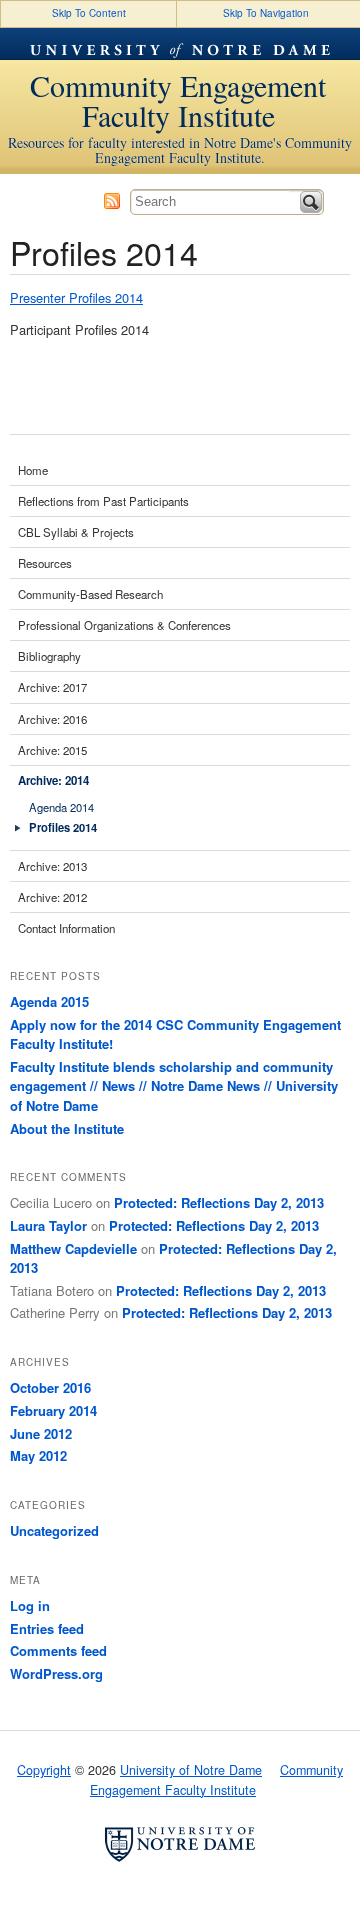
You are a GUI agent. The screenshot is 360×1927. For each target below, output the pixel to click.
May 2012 (38, 1455)
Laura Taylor (48, 1225)
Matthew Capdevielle (73, 1248)
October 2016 (50, 1387)
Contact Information (66, 928)
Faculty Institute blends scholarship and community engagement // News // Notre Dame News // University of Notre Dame (174, 1086)
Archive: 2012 (52, 897)
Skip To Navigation (266, 13)
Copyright (44, 1770)
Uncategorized (54, 1530)
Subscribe (112, 201)
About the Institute (67, 1128)
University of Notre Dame (180, 44)
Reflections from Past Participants (103, 501)
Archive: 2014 (53, 780)
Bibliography (49, 656)
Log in (30, 1605)
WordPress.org (56, 1673)
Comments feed (58, 1650)
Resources (45, 563)
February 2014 (53, 1410)
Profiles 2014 (63, 827)
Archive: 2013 (52, 866)
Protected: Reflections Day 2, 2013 (219, 1202)
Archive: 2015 (52, 750)
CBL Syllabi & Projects (76, 532)
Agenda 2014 (61, 807)
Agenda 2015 (49, 1001)
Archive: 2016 (52, 719)
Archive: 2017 (52, 687)
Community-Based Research (90, 594)
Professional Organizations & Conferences (124, 625)
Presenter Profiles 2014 (76, 297)
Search (311, 202)
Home (33, 470)
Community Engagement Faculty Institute (178, 100)
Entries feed (47, 1628)
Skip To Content (89, 13)
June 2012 (41, 1433)
